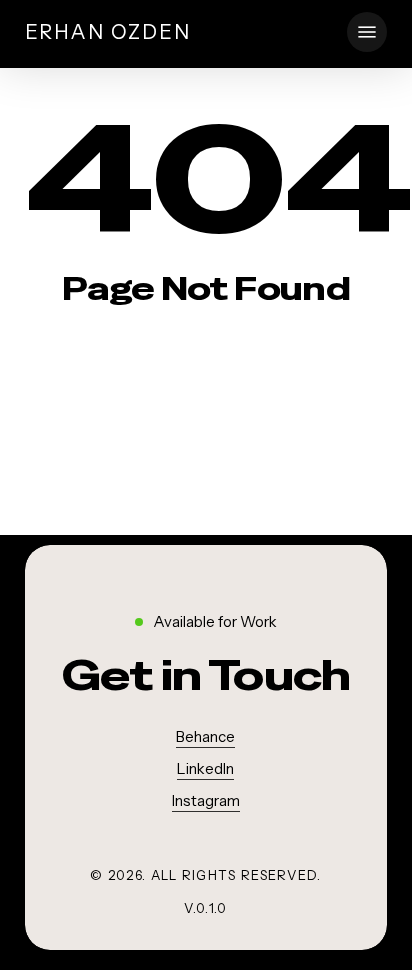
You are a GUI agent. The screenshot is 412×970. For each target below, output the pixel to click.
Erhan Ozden (108, 32)
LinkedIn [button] (205, 768)
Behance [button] (205, 736)
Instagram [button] (206, 800)
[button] (367, 32)
